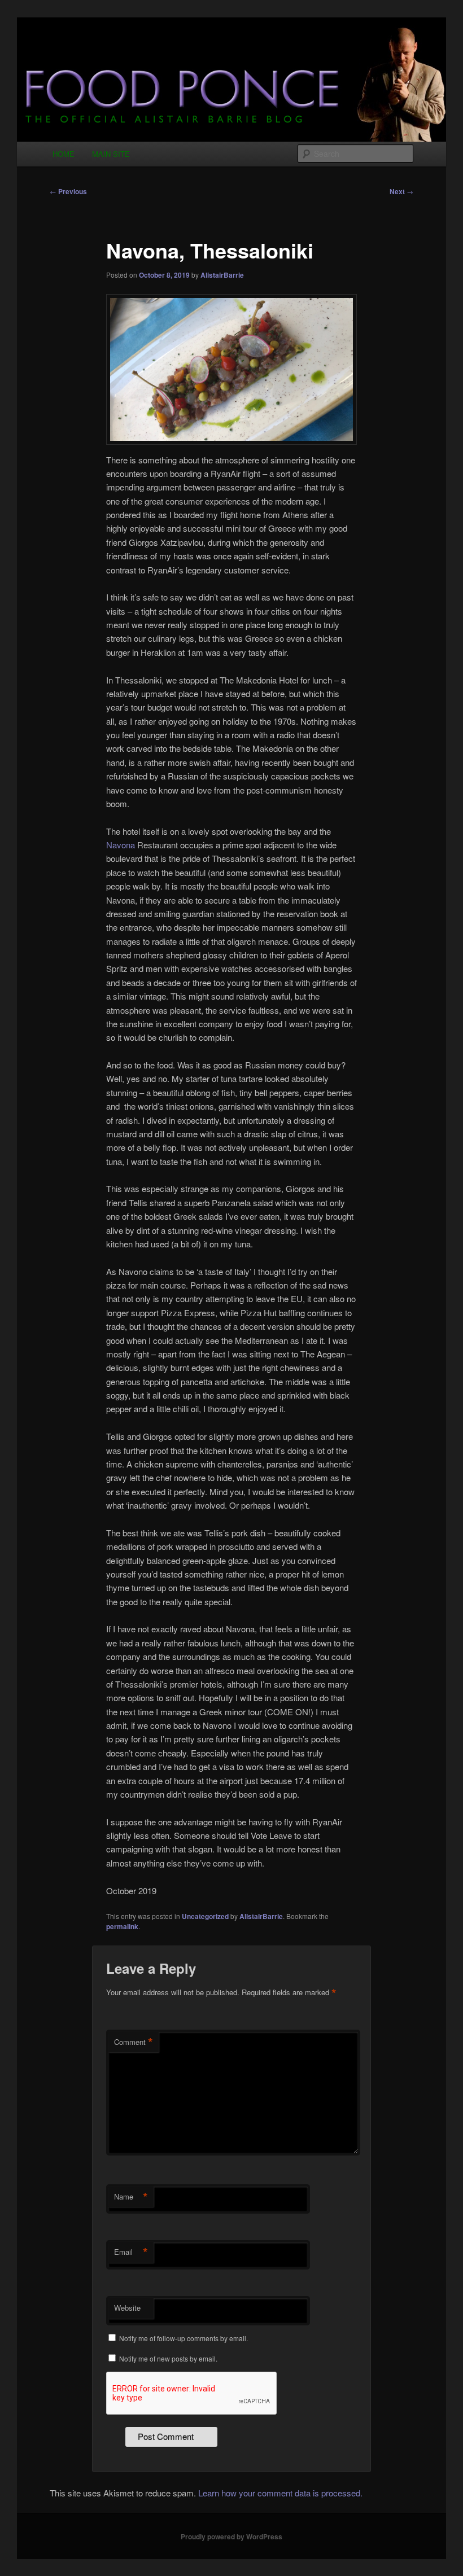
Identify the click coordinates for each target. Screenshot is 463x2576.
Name (131, 2197)
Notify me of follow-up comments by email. (184, 2338)
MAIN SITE (111, 154)
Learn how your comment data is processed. (280, 2493)
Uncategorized (205, 1916)
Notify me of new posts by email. (168, 2358)
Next (401, 191)
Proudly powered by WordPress (231, 2536)
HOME (64, 154)
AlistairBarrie (222, 275)
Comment (134, 2042)
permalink (122, 1926)
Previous (68, 191)
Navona (121, 845)
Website (127, 2308)
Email (131, 2252)
